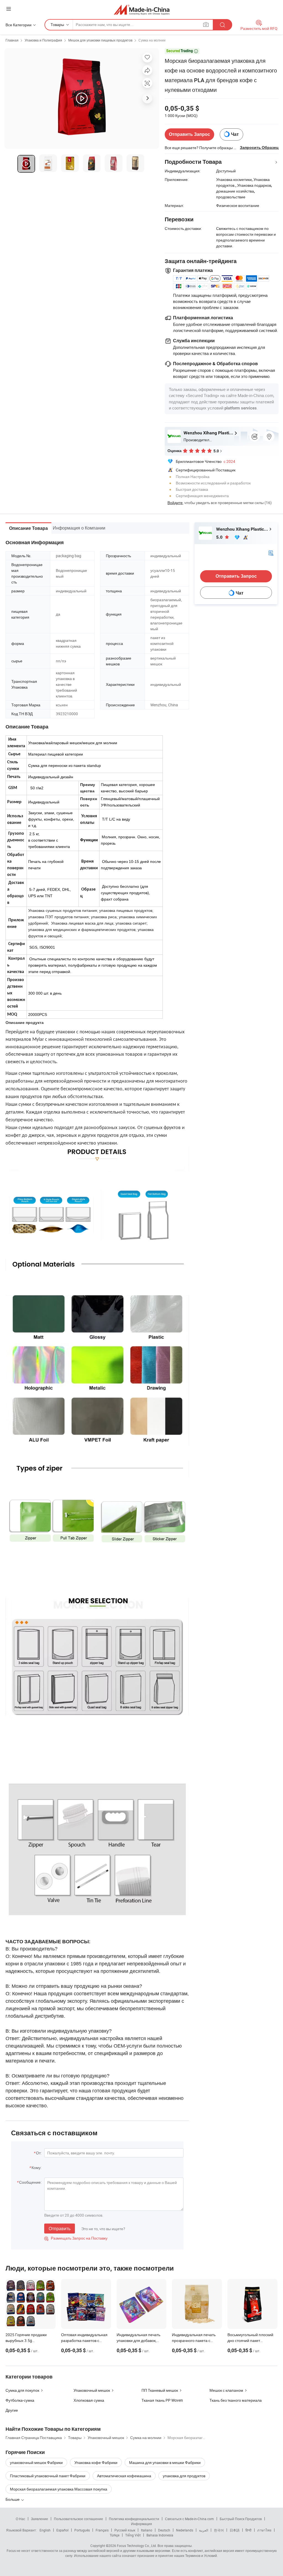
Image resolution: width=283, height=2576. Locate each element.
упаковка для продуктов (184, 2476)
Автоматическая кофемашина (124, 2476)
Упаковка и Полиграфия (43, 40)
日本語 (235, 2530)
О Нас (20, 2519)
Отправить (60, 2229)
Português (82, 2530)
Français (102, 2530)
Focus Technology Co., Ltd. (137, 2546)
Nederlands (185, 2530)
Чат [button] (235, 134)
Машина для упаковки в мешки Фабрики (165, 2462)
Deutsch (164, 2530)
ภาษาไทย (264, 2530)
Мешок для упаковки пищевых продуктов (100, 40)
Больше (13, 2499)
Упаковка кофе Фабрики (96, 2462)
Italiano (147, 2530)
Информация (141, 2524)
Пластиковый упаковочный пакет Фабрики (48, 2476)
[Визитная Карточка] (271, 553)
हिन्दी (248, 2530)
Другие (12, 2410)
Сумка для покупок (22, 2390)
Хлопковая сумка (89, 2400)
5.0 (220, 537)
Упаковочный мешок (92, 2390)
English (45, 2530)
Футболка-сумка (20, 2400)
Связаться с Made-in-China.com (189, 2519)
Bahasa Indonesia (160, 2535)
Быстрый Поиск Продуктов (241, 2519)
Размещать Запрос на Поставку (76, 2238)
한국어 (219, 2530)
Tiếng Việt (133, 2535)
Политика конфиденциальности (134, 2519)
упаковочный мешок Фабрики (36, 2462)
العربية (204, 2530)
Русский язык (125, 2530)
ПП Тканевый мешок (160, 2390)
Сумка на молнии (152, 40)
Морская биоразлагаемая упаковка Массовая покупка (59, 2489)
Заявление (40, 2519)
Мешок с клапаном (226, 2390)
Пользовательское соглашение (78, 2519)
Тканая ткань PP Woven (162, 2400)
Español (62, 2530)
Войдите (175, 503)
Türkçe (115, 2535)
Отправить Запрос (189, 134)
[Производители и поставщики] (142, 10)
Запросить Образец (259, 147)
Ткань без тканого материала (236, 2400)
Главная (12, 40)
